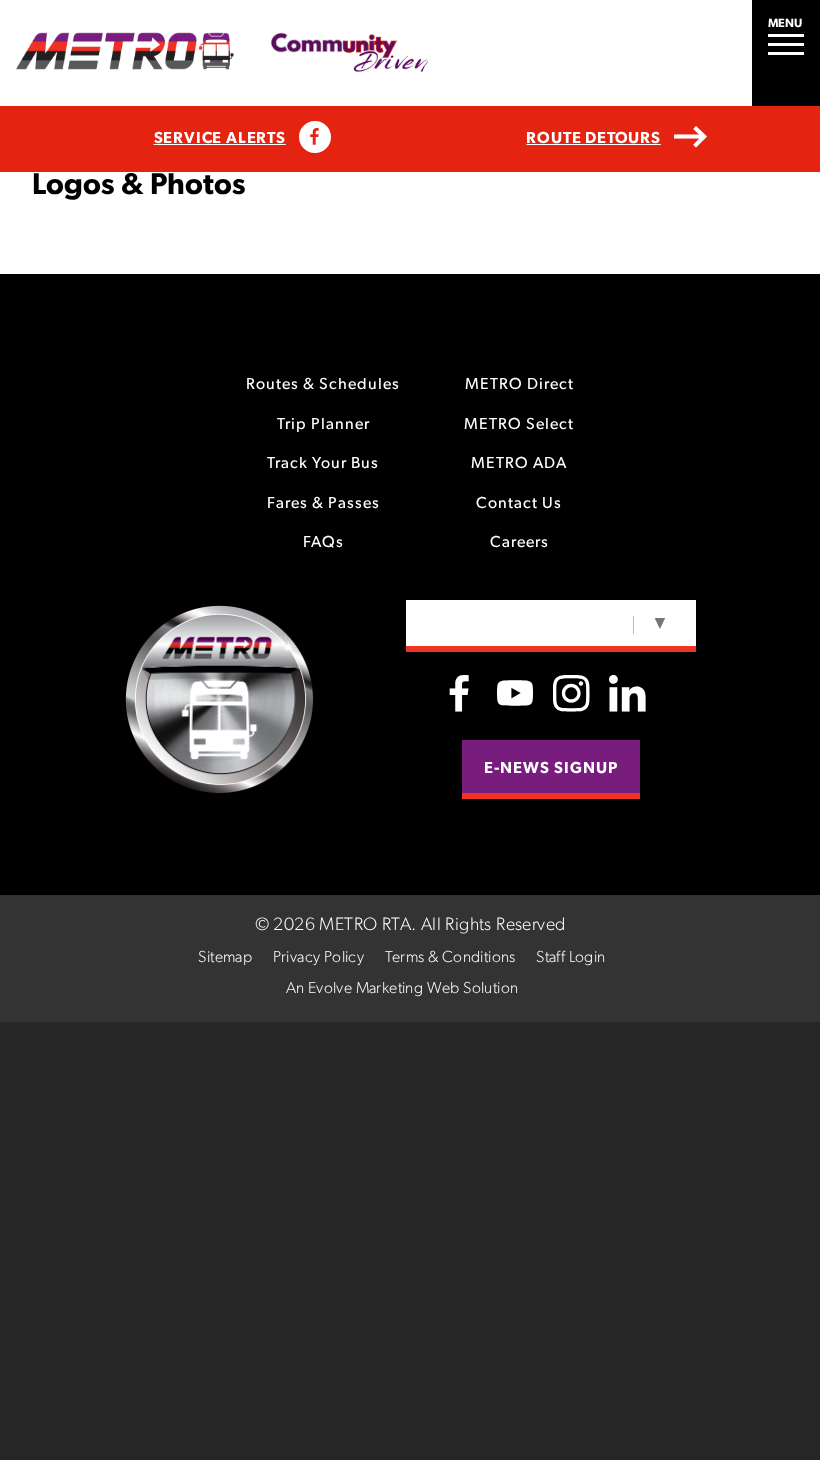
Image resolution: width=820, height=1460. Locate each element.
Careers (519, 543)
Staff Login (570, 958)
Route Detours (593, 139)
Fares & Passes (323, 504)
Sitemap (225, 958)
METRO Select (519, 425)
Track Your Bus (323, 464)
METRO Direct (519, 385)
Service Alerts (220, 139)
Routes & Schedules (323, 385)
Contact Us (519, 504)
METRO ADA (519, 464)
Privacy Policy (319, 958)
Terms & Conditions (450, 958)
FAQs (323, 543)
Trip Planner (323, 425)
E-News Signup (551, 769)
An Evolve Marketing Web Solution (402, 989)
